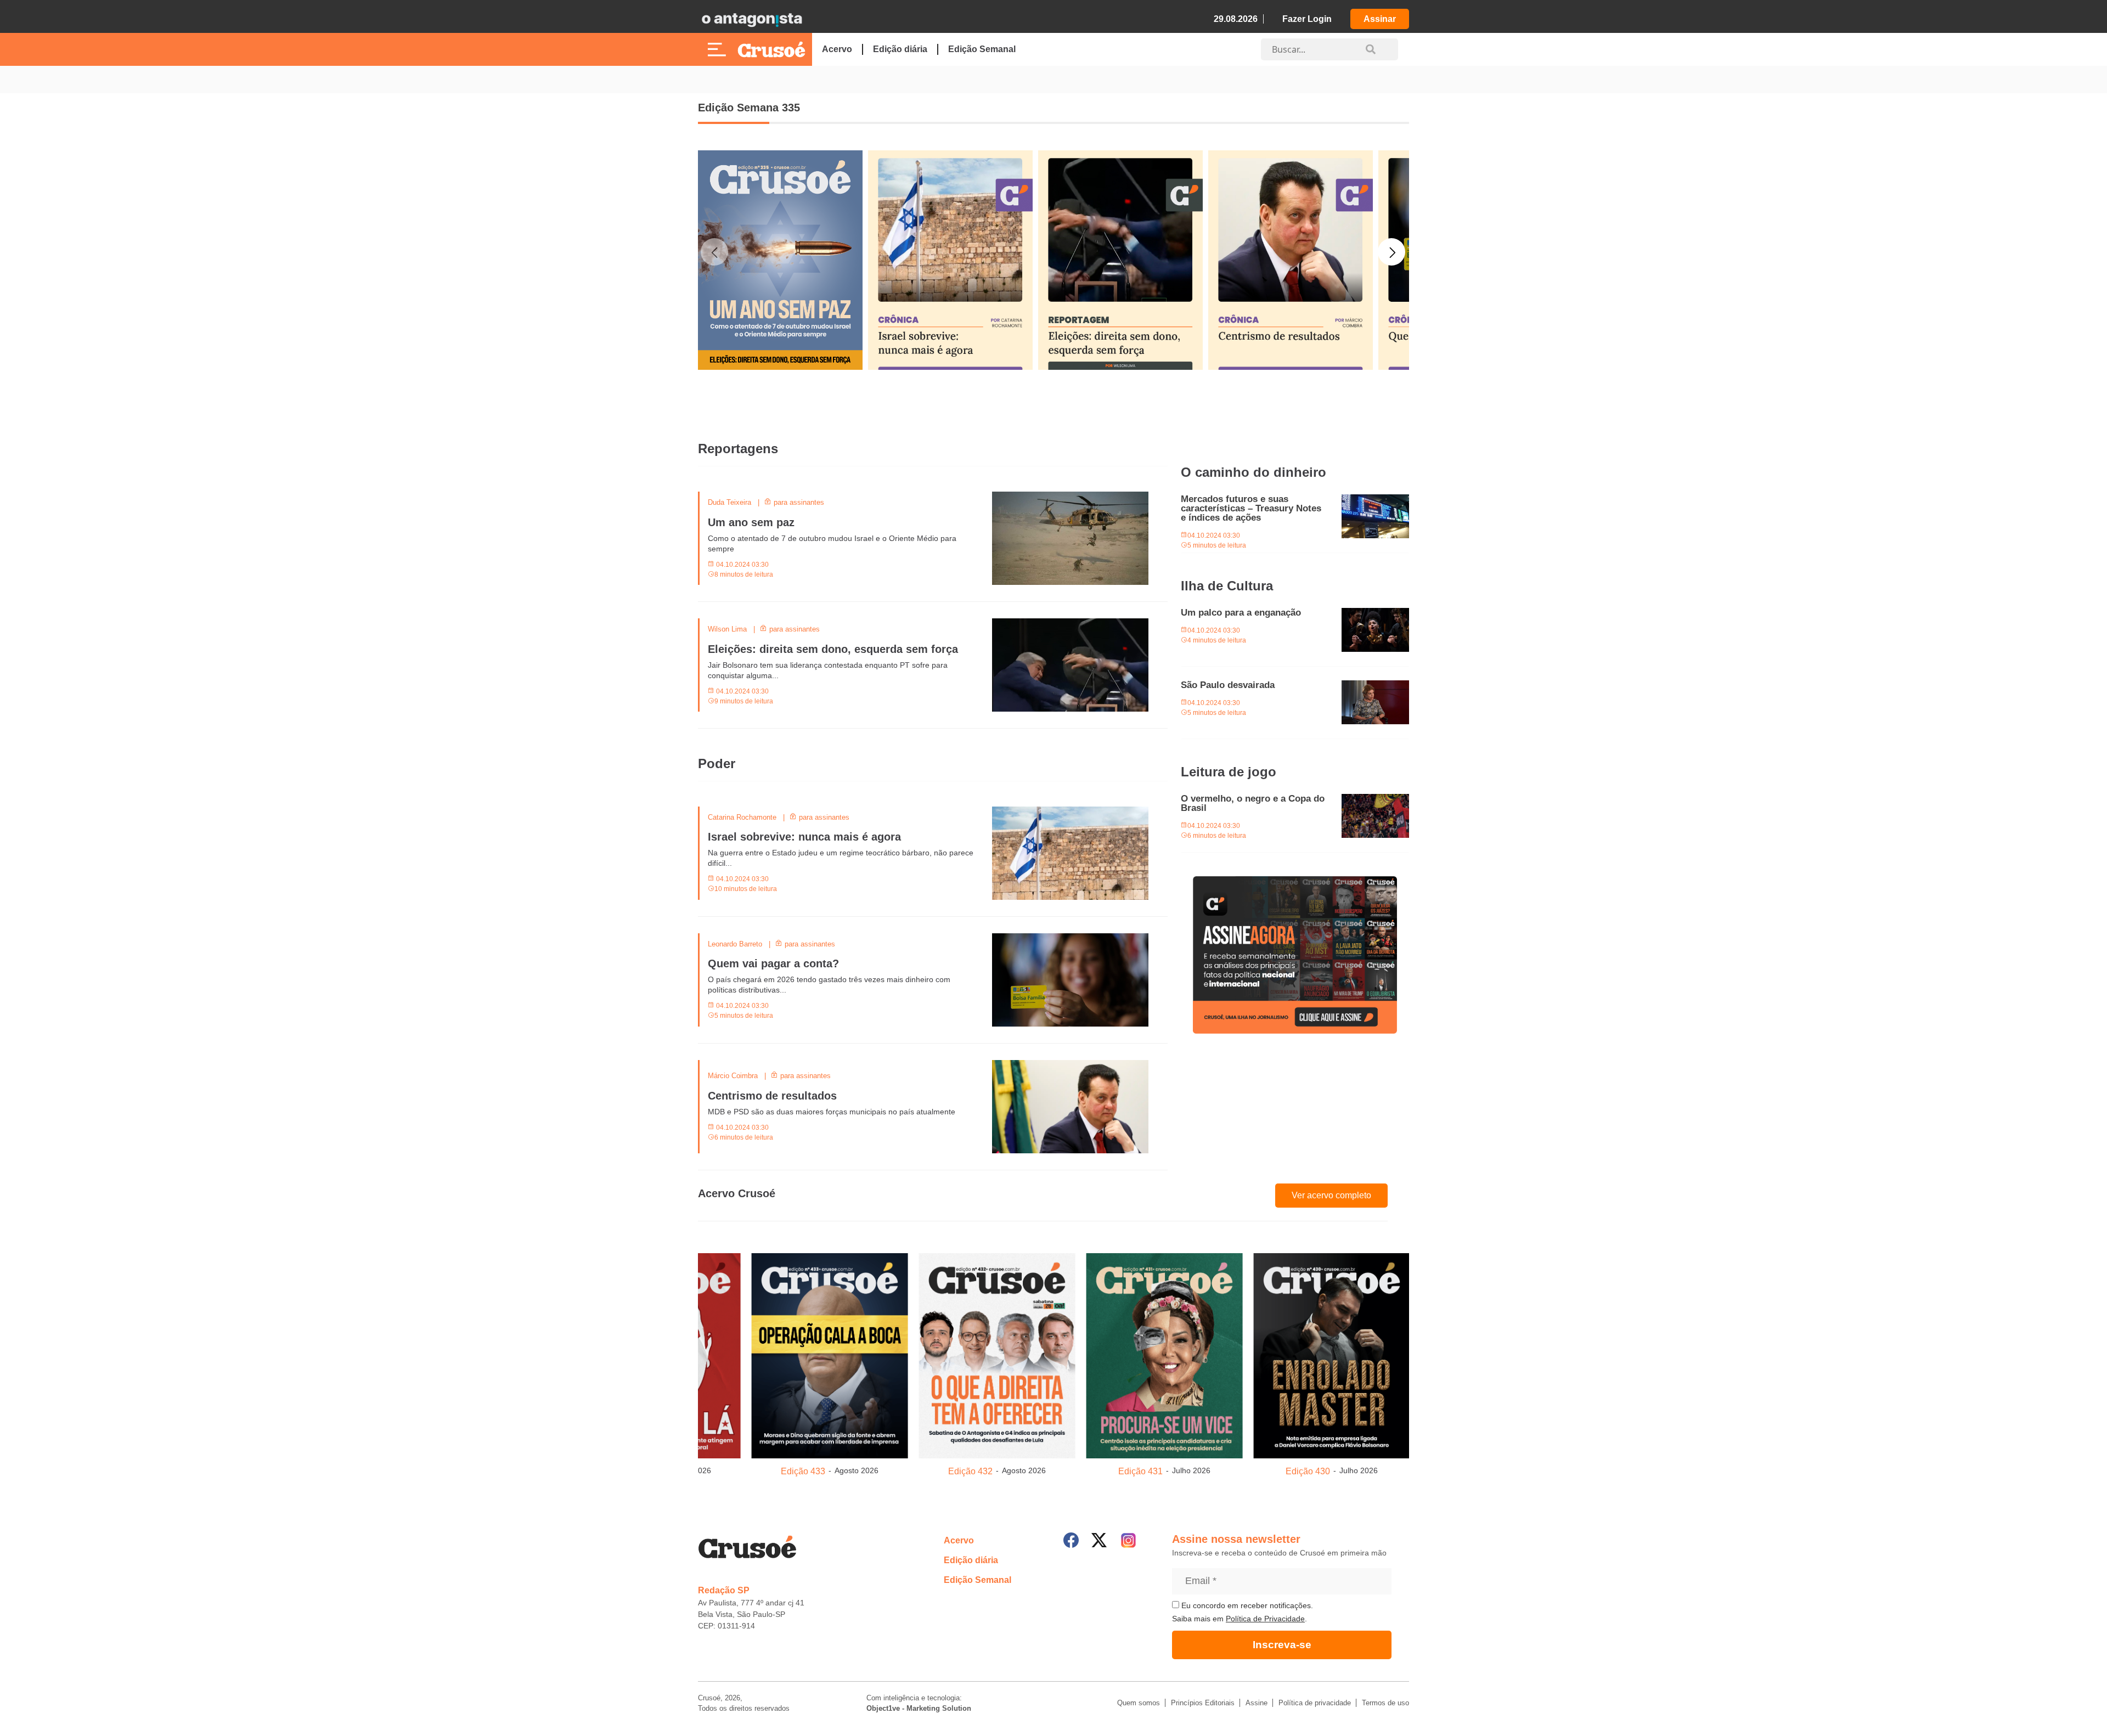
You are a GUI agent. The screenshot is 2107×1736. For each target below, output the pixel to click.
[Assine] (1295, 955)
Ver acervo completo (1331, 1195)
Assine (1257, 1703)
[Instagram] (1128, 1540)
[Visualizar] (830, 1354)
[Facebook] (1071, 1540)
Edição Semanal (982, 49)
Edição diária (900, 49)
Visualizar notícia (733, 498)
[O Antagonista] (752, 19)
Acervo (837, 49)
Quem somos (1139, 1703)
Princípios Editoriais (1203, 1703)
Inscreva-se (1282, 1645)
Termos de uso (1385, 1703)
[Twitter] (1099, 1540)
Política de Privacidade (1265, 1619)
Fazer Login (1307, 19)
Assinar (1380, 19)
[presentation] (714, 320)
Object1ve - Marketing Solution (919, 1708)
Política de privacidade (1315, 1703)
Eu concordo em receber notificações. (1246, 1605)
